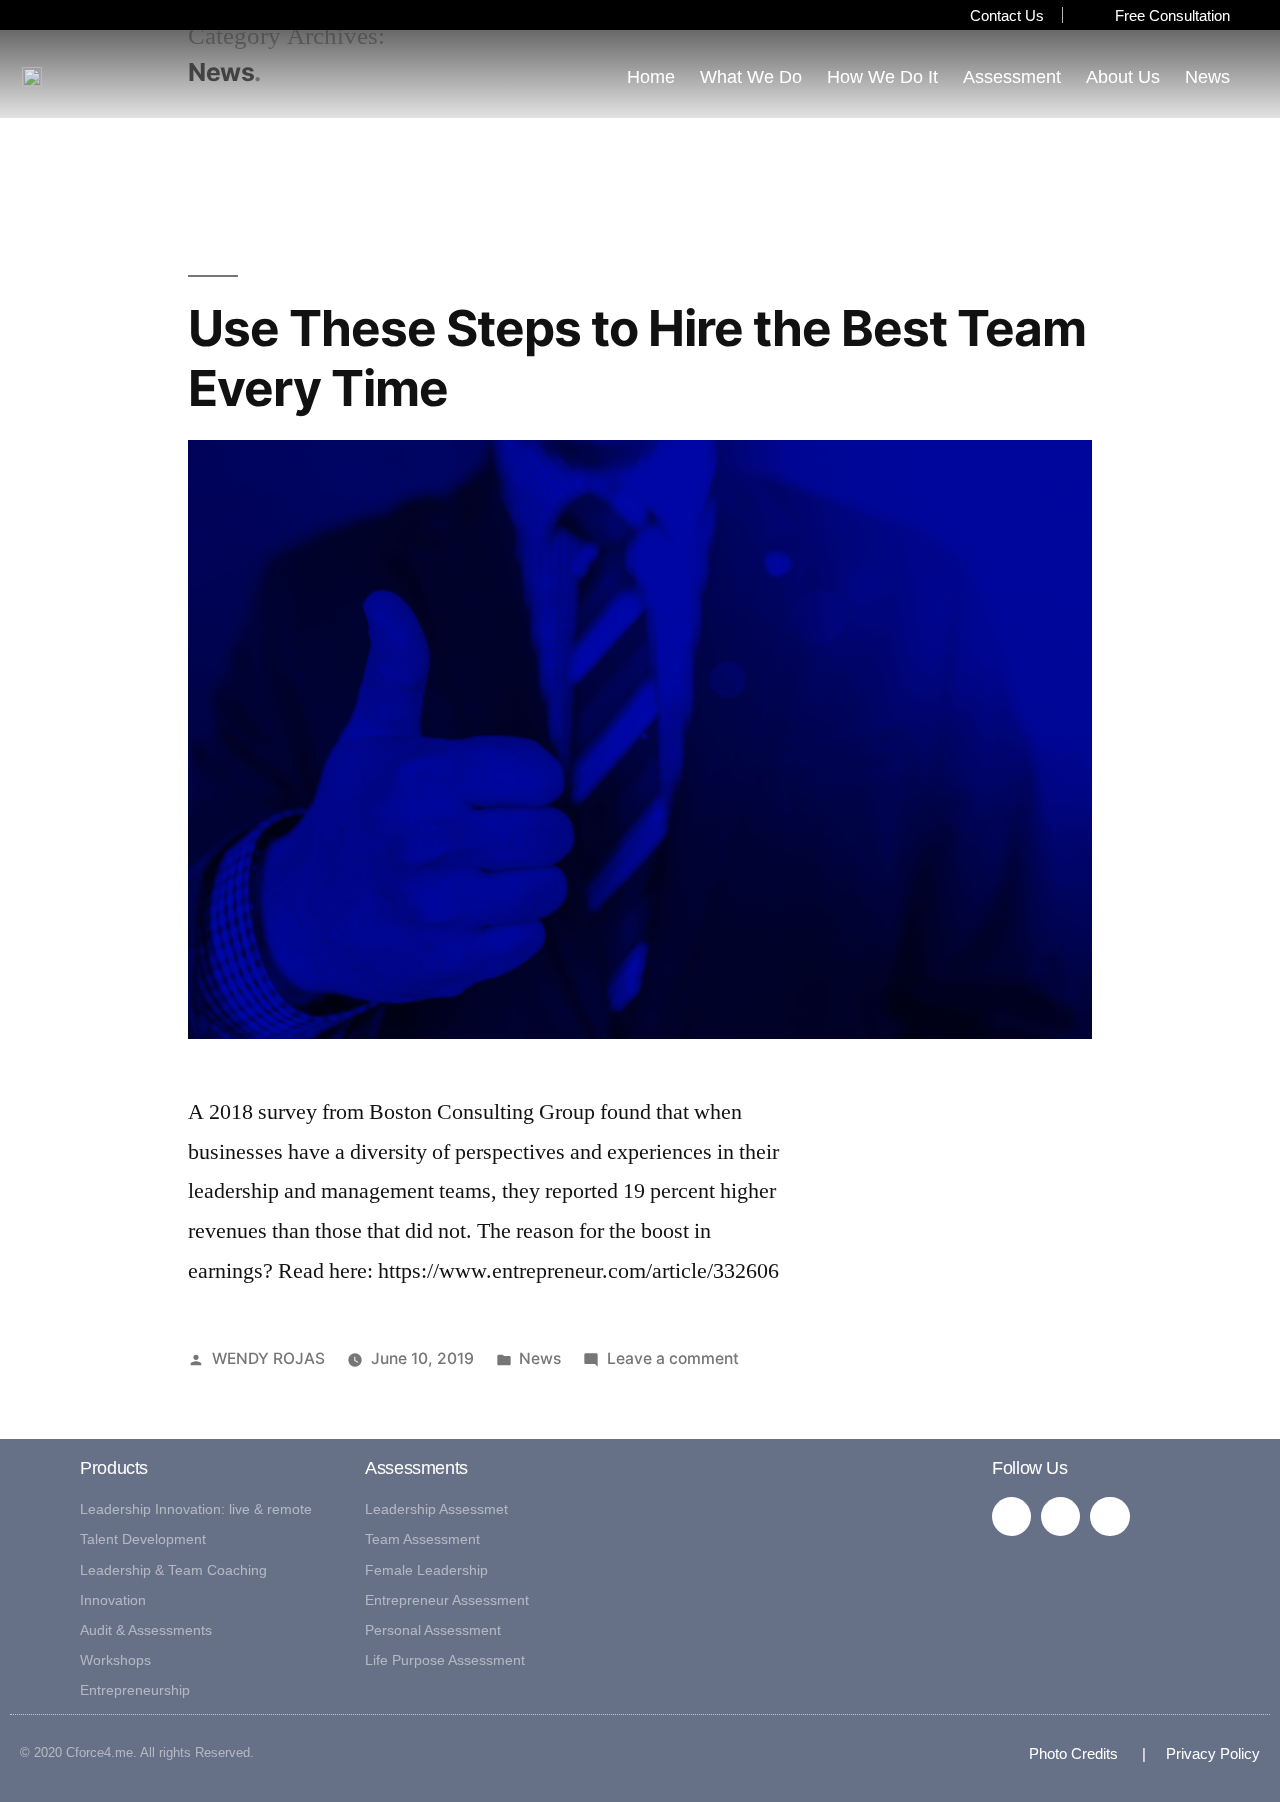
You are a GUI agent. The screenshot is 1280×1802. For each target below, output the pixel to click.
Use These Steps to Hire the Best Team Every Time (637, 357)
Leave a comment (673, 1358)
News (1207, 77)
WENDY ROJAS (268, 1358)
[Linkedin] (1011, 1516)
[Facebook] (1060, 1516)
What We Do (751, 77)
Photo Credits (1073, 1753)
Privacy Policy (1203, 1753)
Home (651, 77)
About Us (1123, 77)
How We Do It (882, 77)
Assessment (1012, 77)
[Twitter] (1109, 1516)
